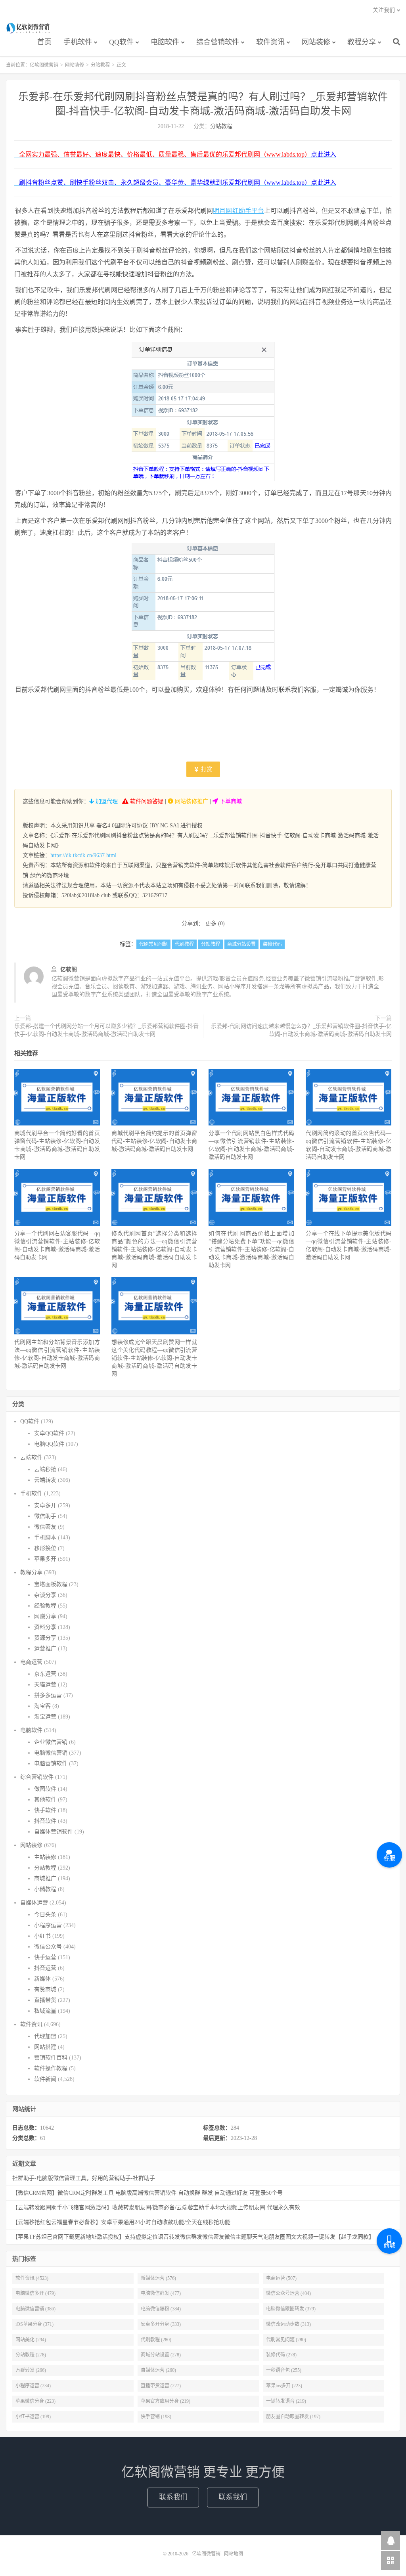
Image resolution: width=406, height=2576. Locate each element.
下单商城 (230, 801)
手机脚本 (45, 1538)
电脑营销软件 (51, 1764)
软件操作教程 (51, 2068)
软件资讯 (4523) (32, 2278)
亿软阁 (69, 969)
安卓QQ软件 (49, 1433)
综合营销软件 (218, 42)
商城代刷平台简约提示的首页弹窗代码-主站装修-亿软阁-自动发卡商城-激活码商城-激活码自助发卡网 (154, 1141)
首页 (44, 42)
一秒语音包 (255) (284, 2370)
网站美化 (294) (31, 2340)
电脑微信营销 (51, 1753)
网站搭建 (45, 2047)
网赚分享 (45, 1616)
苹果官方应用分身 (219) (166, 2401)
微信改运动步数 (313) (288, 2324)
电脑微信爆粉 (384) (161, 2309)
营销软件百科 (51, 2058)
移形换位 (45, 1548)
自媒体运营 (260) (158, 2370)
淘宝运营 (45, 1717)
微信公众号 (48, 1947)
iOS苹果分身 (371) (34, 2324)
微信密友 (45, 1527)
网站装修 (316, 42)
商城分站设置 (241, 944)
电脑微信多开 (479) (35, 2293)
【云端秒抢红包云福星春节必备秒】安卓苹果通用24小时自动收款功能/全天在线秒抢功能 (121, 2222)
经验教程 (45, 1606)
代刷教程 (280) (156, 2340)
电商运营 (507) (281, 2278)
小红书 (42, 1936)
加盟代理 (106, 801)
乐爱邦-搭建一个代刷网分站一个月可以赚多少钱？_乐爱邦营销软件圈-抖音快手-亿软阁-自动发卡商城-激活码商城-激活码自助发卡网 (106, 1030)
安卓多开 (45, 1505)
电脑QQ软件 (49, 1444)
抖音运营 (45, 1968)
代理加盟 (45, 2036)
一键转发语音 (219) (286, 2401)
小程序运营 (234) (33, 2386)
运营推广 (45, 1649)
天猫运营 (45, 1685)
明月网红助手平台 (238, 211)
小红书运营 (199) (33, 2417)
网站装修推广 (191, 801)
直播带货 (45, 2000)
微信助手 (45, 1516)
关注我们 (384, 10)
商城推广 (45, 1878)
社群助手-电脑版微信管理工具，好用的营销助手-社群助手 (84, 2178)
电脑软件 (165, 42)
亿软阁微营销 (29, 28)
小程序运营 (48, 1925)
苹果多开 (45, 1559)
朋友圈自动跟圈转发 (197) (293, 2417)
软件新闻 (45, 2079)
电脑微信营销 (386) (35, 2309)
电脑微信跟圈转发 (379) (291, 2309)
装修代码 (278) (281, 2355)
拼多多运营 (48, 1695)
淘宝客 (42, 1706)
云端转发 (45, 1480)
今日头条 (45, 1915)
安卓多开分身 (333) (161, 2324)
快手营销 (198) (156, 2417)
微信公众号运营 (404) (288, 2293)
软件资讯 (270, 42)
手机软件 (78, 42)
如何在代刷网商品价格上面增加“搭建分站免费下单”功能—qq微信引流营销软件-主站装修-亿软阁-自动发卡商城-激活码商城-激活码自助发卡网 (251, 1249)
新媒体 (42, 1979)
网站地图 (234, 2554)
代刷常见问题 (153, 944)
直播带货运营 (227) (161, 2386)
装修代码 (272, 944)
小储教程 (45, 1889)
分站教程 (100, 65)
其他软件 (45, 1800)
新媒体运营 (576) (158, 2278)
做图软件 (45, 1789)
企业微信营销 (51, 1742)
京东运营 (45, 1674)
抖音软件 (45, 1821)
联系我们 (173, 2497)
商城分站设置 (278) (161, 2355)
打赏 (206, 769)
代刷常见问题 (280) (286, 2340)
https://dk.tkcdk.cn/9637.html (83, 855)
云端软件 (31, 1457)
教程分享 (362, 42)
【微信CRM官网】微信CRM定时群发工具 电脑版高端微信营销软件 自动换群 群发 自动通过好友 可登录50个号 (147, 2193)
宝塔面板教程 (51, 1584)
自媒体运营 (34, 1903)
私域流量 (45, 2011)
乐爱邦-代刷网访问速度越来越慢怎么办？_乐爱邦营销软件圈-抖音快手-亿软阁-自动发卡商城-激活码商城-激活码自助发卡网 (301, 1030)
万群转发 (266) (31, 2370)
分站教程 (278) (31, 2355)
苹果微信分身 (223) (35, 2401)
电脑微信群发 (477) (161, 2293)
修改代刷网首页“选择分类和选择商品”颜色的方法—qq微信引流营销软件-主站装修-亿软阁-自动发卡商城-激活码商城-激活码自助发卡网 (154, 1249)
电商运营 (31, 1662)
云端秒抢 (45, 1469)
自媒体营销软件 (54, 1832)
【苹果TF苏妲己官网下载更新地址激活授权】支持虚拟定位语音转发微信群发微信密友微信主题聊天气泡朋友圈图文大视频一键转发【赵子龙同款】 (193, 2237)
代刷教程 (184, 944)
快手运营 (45, 1957)
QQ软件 (121, 42)
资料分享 (45, 1627)
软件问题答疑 (146, 801)
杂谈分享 (45, 1595)
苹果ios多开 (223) (284, 2386)
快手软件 (45, 1810)
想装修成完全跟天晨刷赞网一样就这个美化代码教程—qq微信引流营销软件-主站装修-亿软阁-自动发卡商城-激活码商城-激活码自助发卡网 (154, 1358)
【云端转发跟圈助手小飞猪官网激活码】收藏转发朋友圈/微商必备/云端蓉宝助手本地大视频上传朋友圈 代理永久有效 (156, 2208)
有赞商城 (45, 1989)
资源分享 (45, 1638)
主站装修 (45, 1857)
